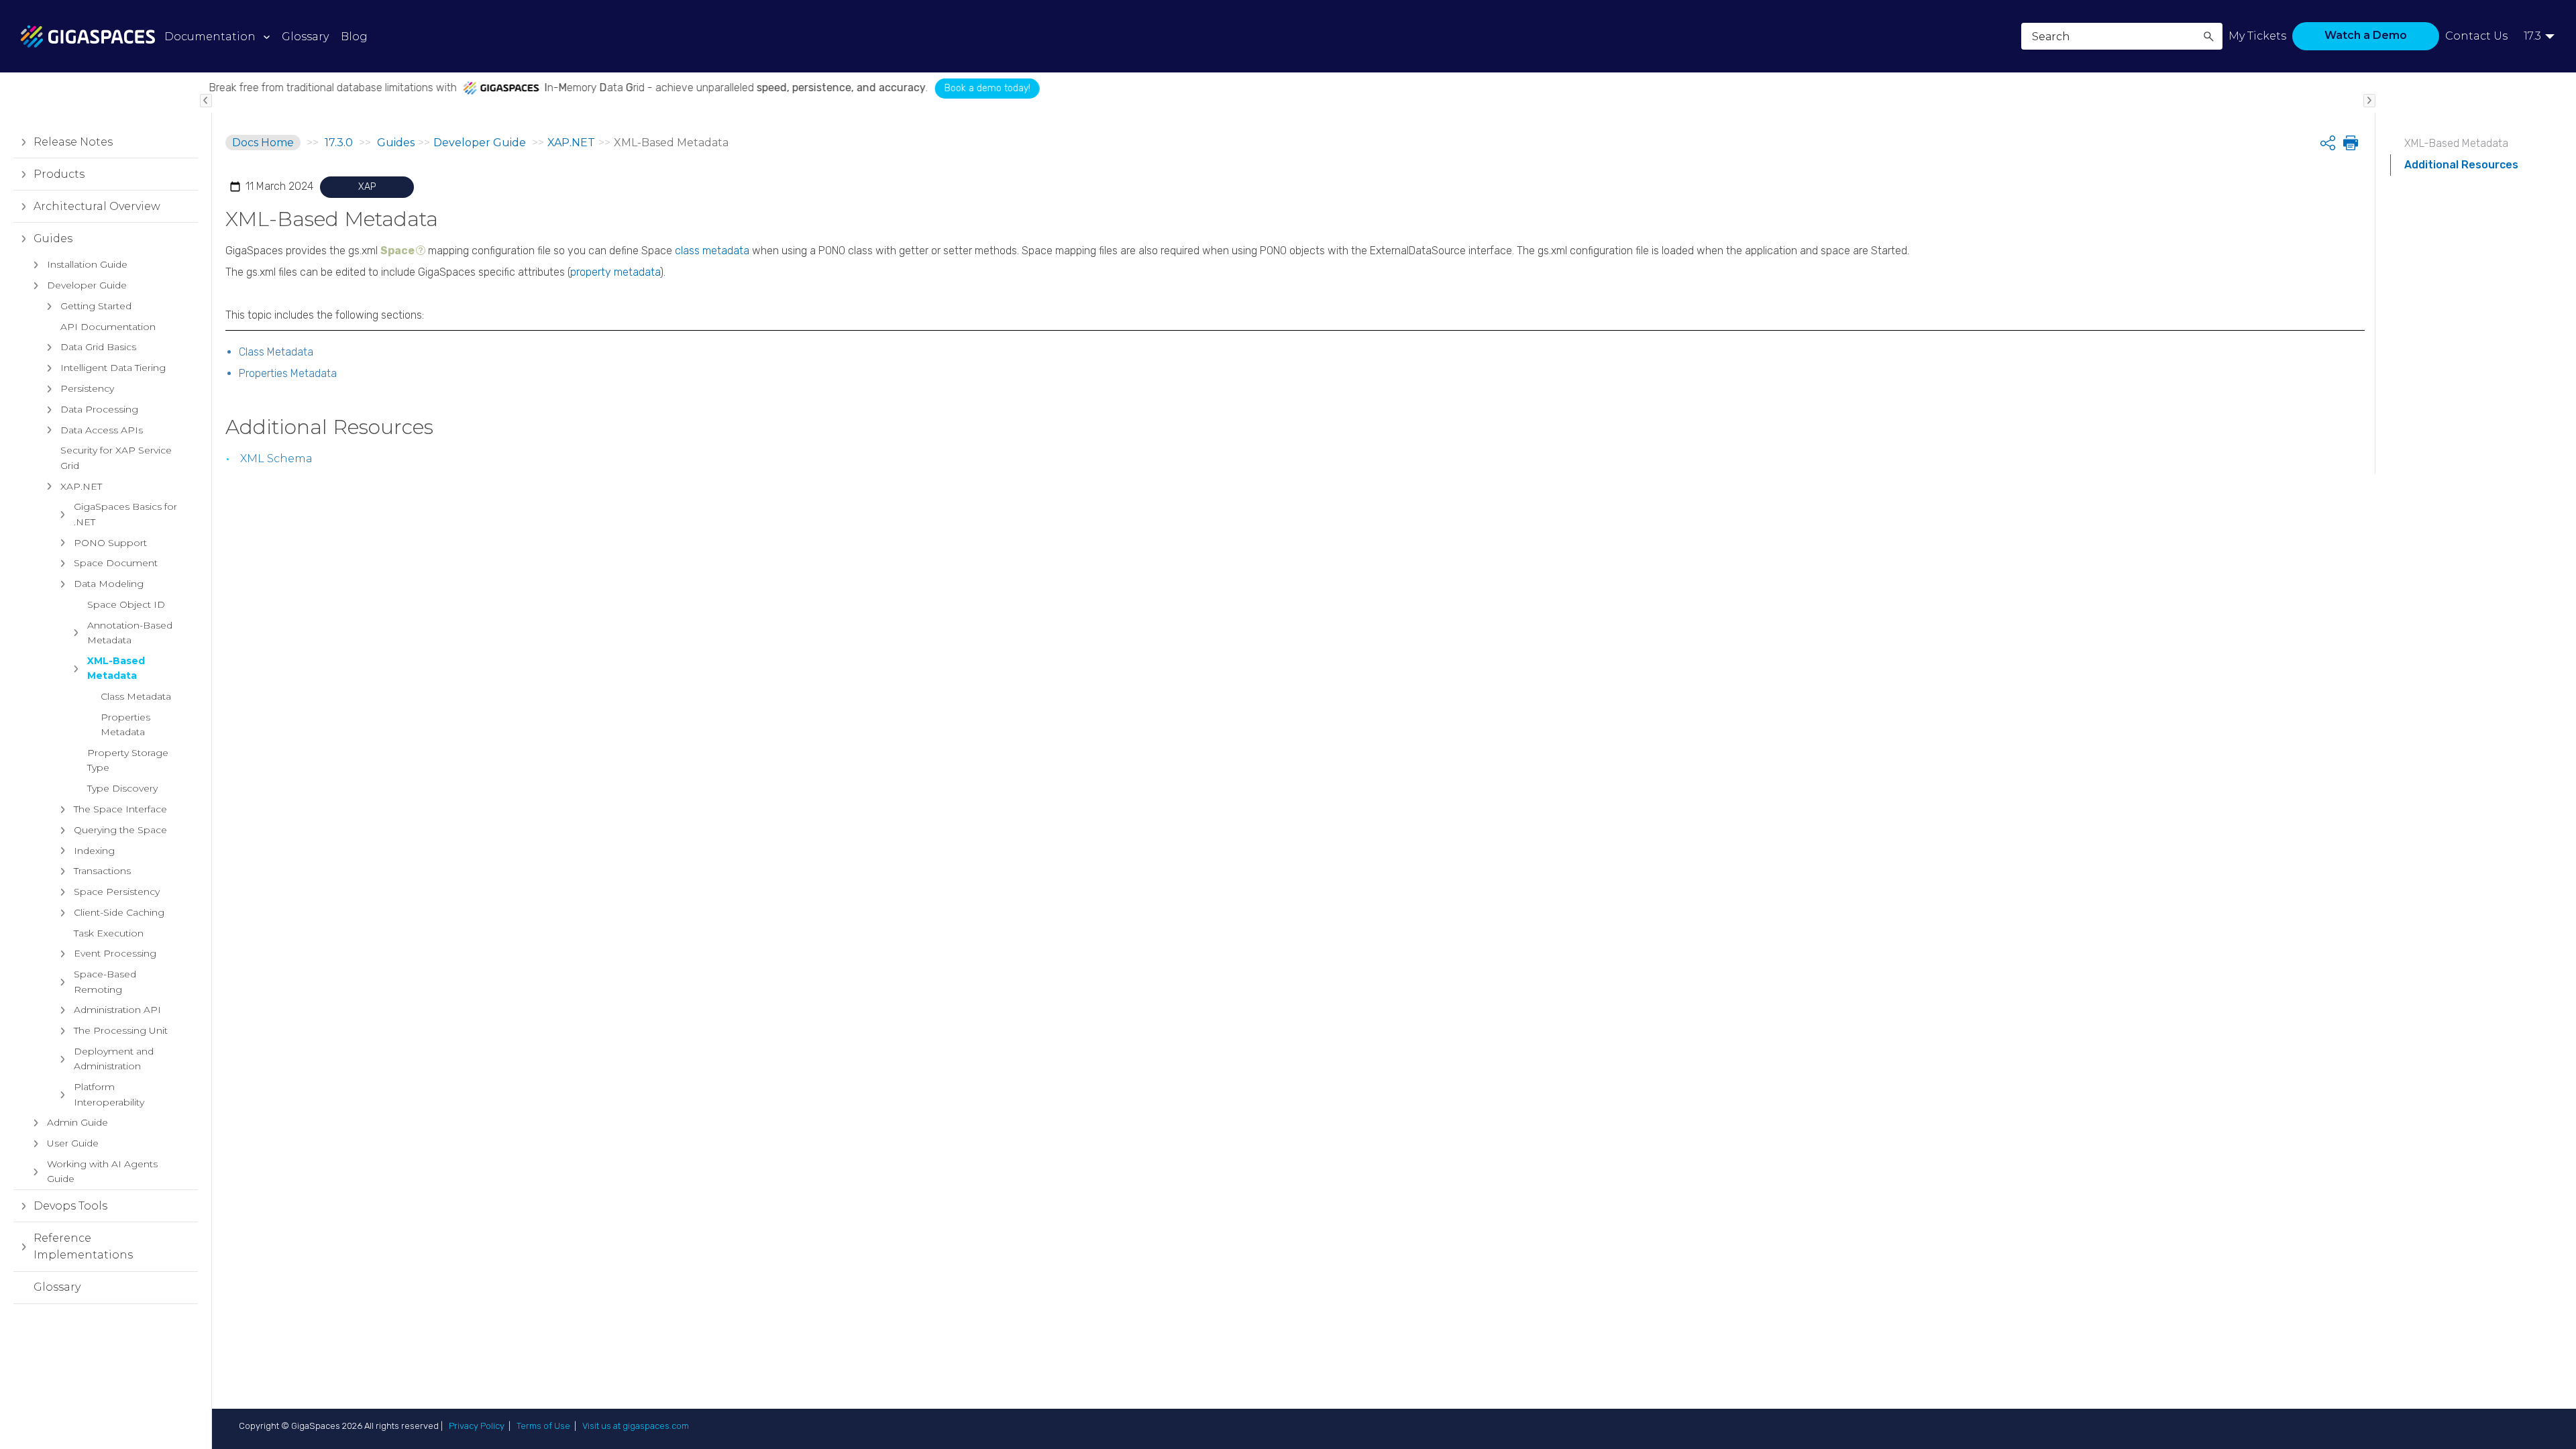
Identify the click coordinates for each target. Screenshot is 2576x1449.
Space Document (116, 563)
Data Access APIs (102, 430)
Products (59, 174)
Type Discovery (122, 788)
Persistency (87, 388)
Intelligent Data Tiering (113, 368)
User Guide (73, 1143)
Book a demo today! (945, 88)
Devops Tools (70, 1206)
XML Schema (276, 459)
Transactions (102, 871)
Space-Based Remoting (105, 981)
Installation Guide (87, 264)
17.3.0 (339, 143)
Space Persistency (117, 892)
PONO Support (110, 543)
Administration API (117, 1010)
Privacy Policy (477, 1426)
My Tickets (2257, 36)
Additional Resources (2461, 165)
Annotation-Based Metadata (130, 633)
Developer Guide (87, 285)
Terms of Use (543, 1426)
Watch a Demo (2366, 35)
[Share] (2328, 143)
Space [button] (397, 251)
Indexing (94, 851)
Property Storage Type (128, 760)
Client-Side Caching (119, 912)
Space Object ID (126, 604)
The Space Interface (120, 809)
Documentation (210, 37)
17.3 (2532, 36)
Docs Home (263, 143)
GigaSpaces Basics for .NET (125, 514)
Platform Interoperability (109, 1094)
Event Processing (115, 953)
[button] (2208, 36)
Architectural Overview (97, 206)
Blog (354, 37)
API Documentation (108, 327)
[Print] (2349, 143)
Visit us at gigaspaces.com (636, 1426)
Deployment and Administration (114, 1059)
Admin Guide (77, 1122)
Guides (53, 238)
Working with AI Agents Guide (102, 1171)
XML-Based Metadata (116, 668)
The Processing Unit (121, 1030)
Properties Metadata (125, 724)
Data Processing (99, 409)
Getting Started (96, 306)
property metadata (615, 272)
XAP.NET (81, 486)
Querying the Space (120, 830)
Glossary (57, 1287)
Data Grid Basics (98, 347)
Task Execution (109, 933)
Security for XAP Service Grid (116, 458)
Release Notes (73, 142)
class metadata (712, 251)
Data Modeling (109, 584)
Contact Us (2476, 36)
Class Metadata (136, 696)
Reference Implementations (83, 1247)
